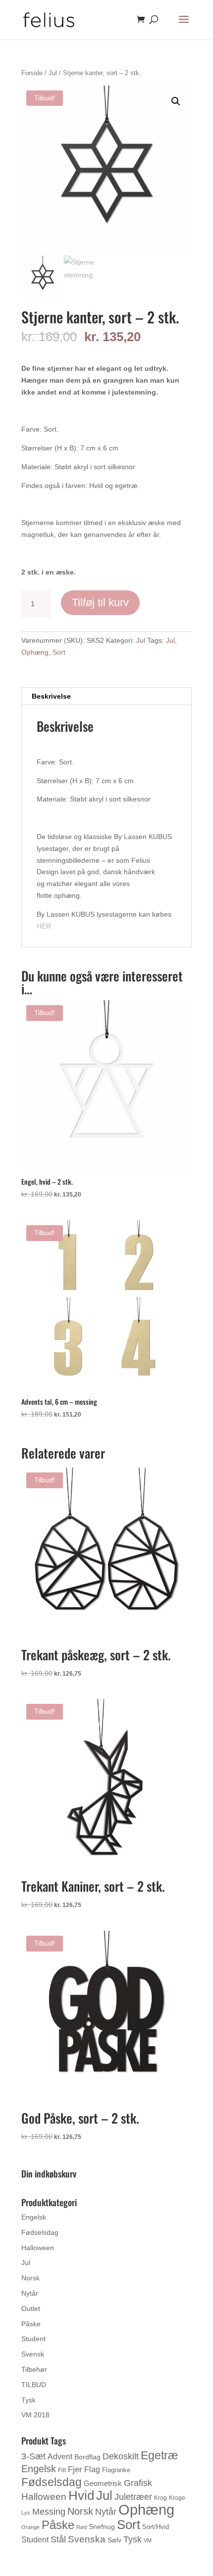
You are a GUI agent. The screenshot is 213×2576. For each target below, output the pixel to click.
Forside (32, 73)
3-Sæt (33, 2456)
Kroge (177, 2498)
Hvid (81, 2495)
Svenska (87, 2539)
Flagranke (116, 2470)
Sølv (114, 2540)
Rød (81, 2527)
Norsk (30, 2278)
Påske (31, 2324)
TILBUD (34, 2385)
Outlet (31, 2309)
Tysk (28, 2400)
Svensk (33, 2354)
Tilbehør (34, 2369)
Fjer (75, 2469)
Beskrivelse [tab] (51, 696)
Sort (59, 652)
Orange (30, 2527)
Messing (49, 2511)
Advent (60, 2457)
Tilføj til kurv (100, 602)
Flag (92, 2469)
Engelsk (34, 2217)
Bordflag (87, 2457)
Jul (53, 73)
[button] (176, 101)
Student (33, 2339)
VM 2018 (35, 2415)
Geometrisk (103, 2483)
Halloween (38, 2248)
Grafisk (138, 2483)
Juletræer (133, 2497)
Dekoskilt (121, 2456)
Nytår (30, 2293)
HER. (45, 926)
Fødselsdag (40, 2232)
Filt (62, 2470)
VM (148, 2540)
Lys (26, 2513)
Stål (58, 2539)
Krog (160, 2498)
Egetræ (159, 2455)
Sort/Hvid (156, 2527)
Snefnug (102, 2527)
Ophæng (35, 652)
